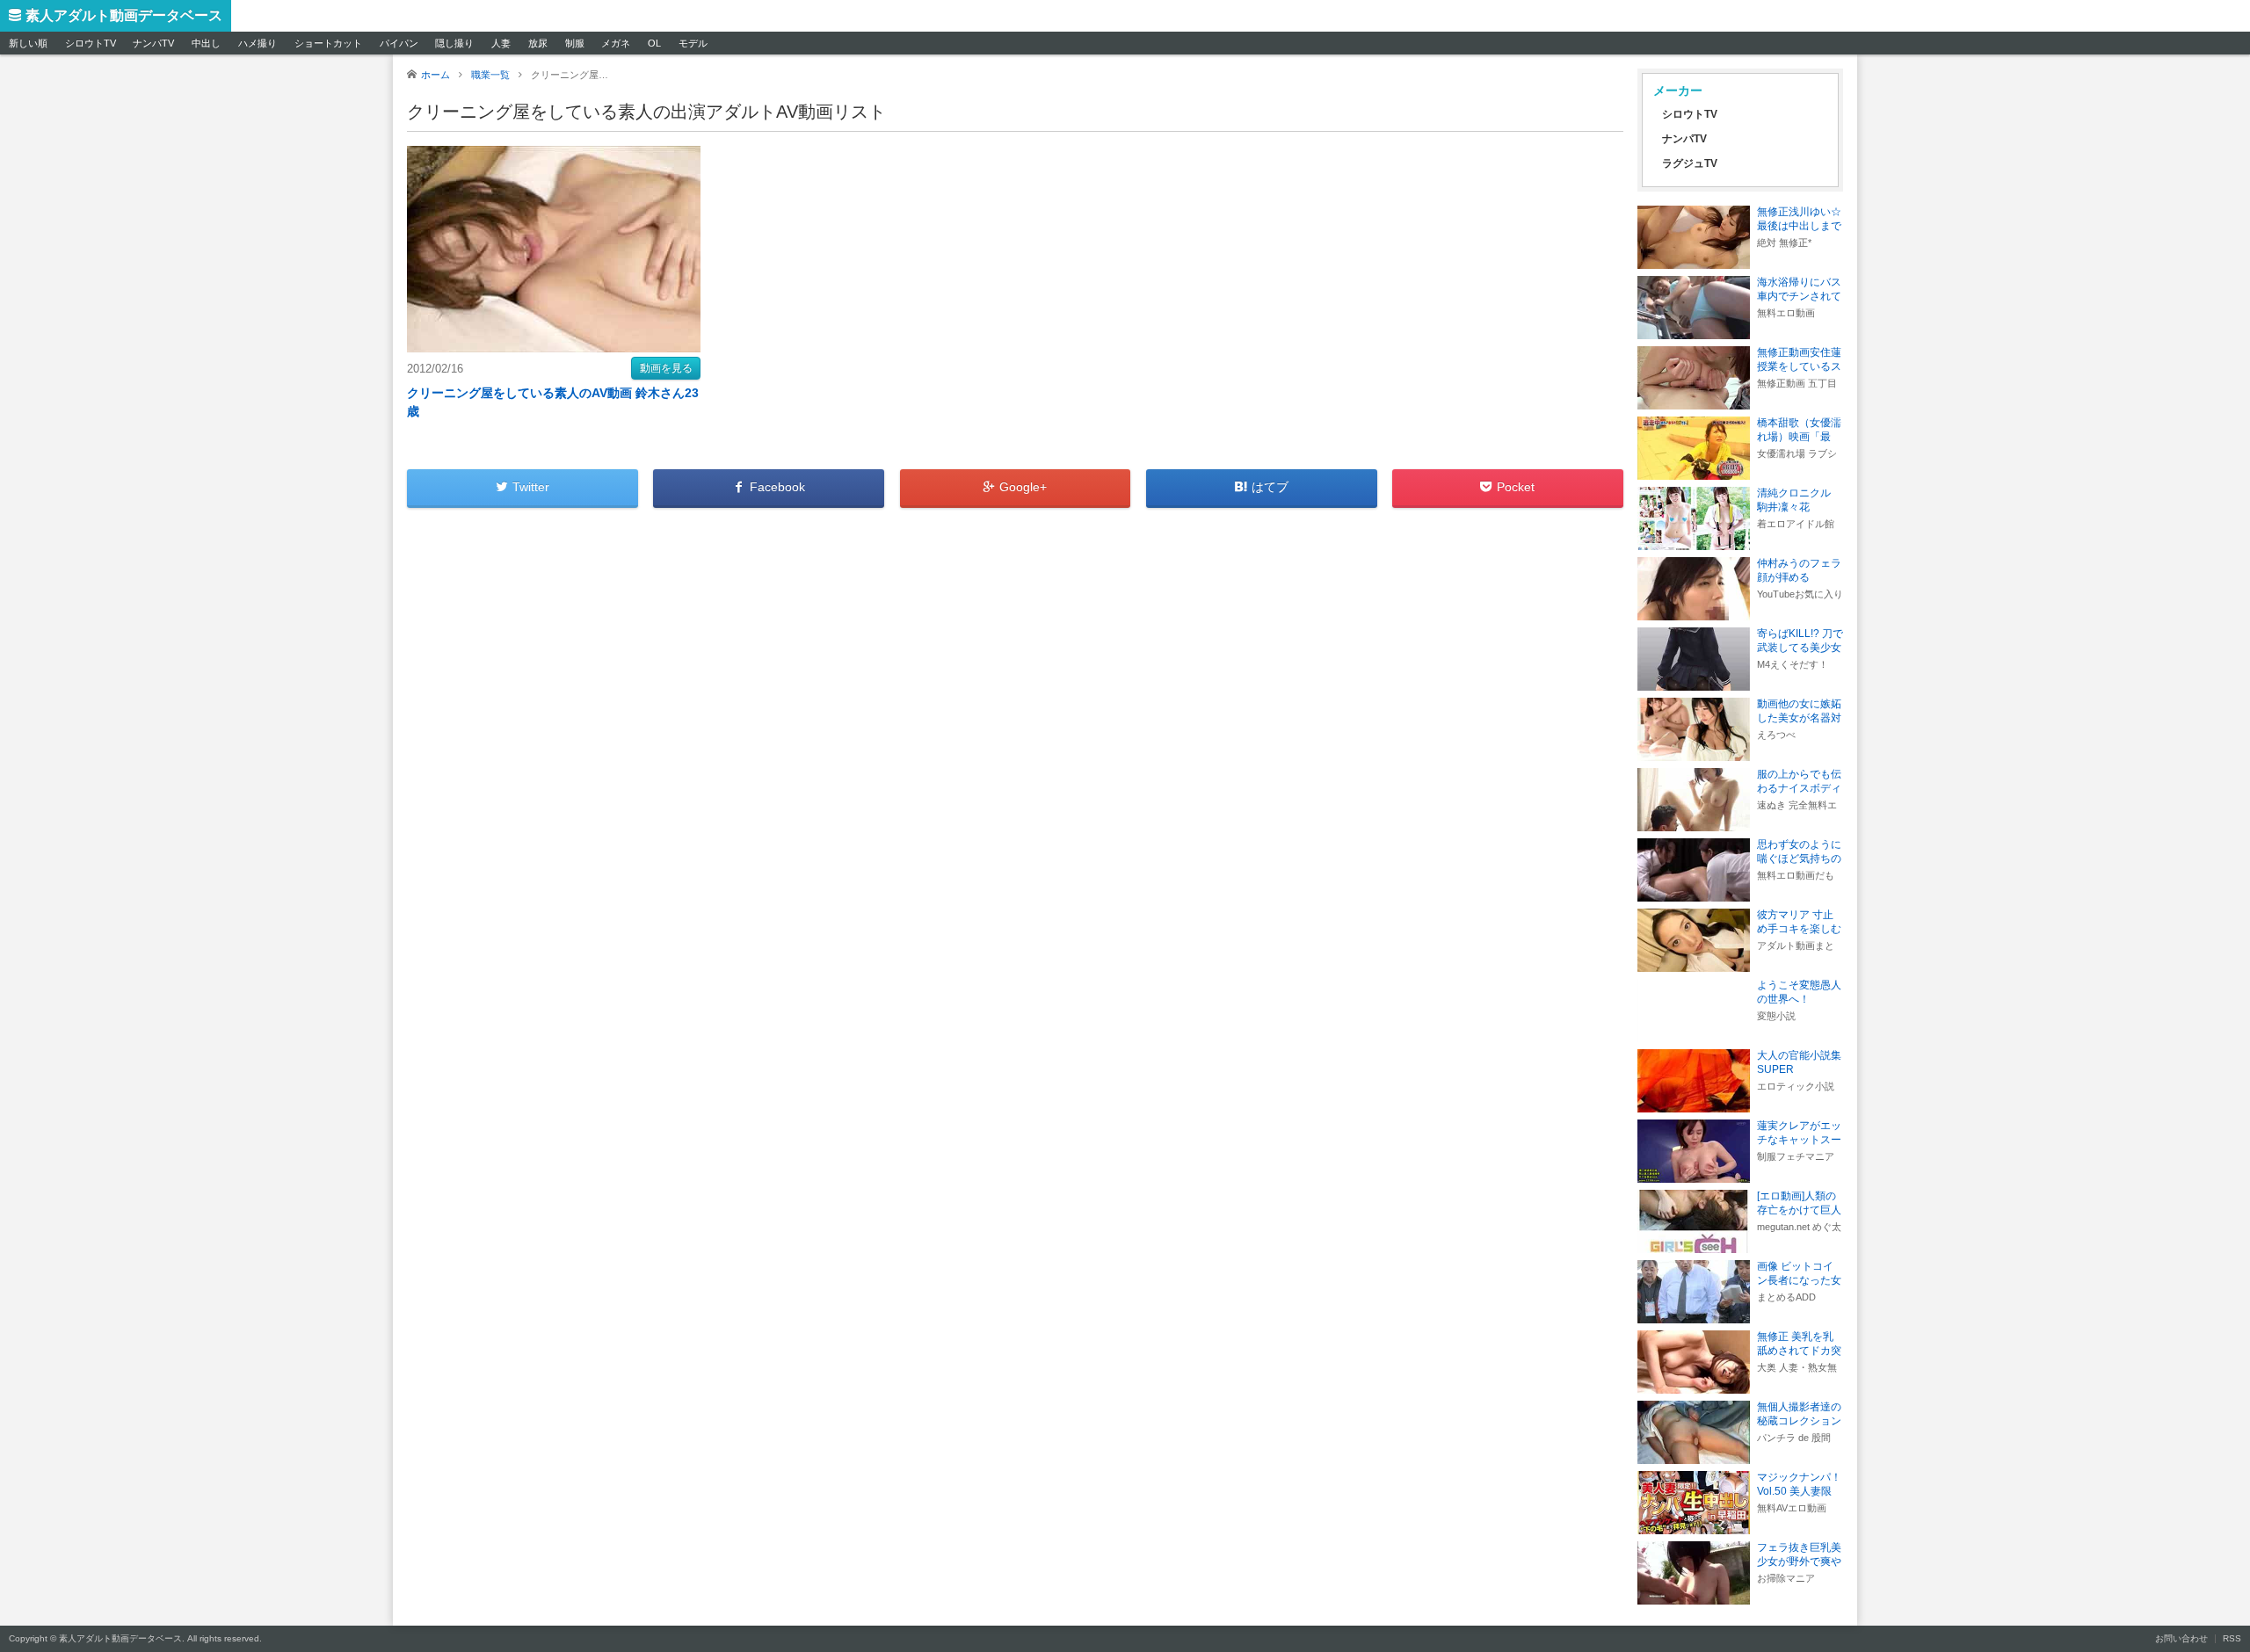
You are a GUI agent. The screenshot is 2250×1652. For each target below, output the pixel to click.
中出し (206, 43)
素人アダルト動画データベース (124, 15)
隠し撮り (454, 43)
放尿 (538, 43)
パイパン (399, 43)
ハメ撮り (258, 43)
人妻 (501, 43)
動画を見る (666, 368)
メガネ (616, 43)
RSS (2232, 1638)
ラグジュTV (1690, 163)
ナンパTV (153, 43)
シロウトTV (91, 43)
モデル (693, 43)
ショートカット (328, 43)
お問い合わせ (2181, 1638)
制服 (575, 43)
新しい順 (28, 43)
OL (654, 43)
